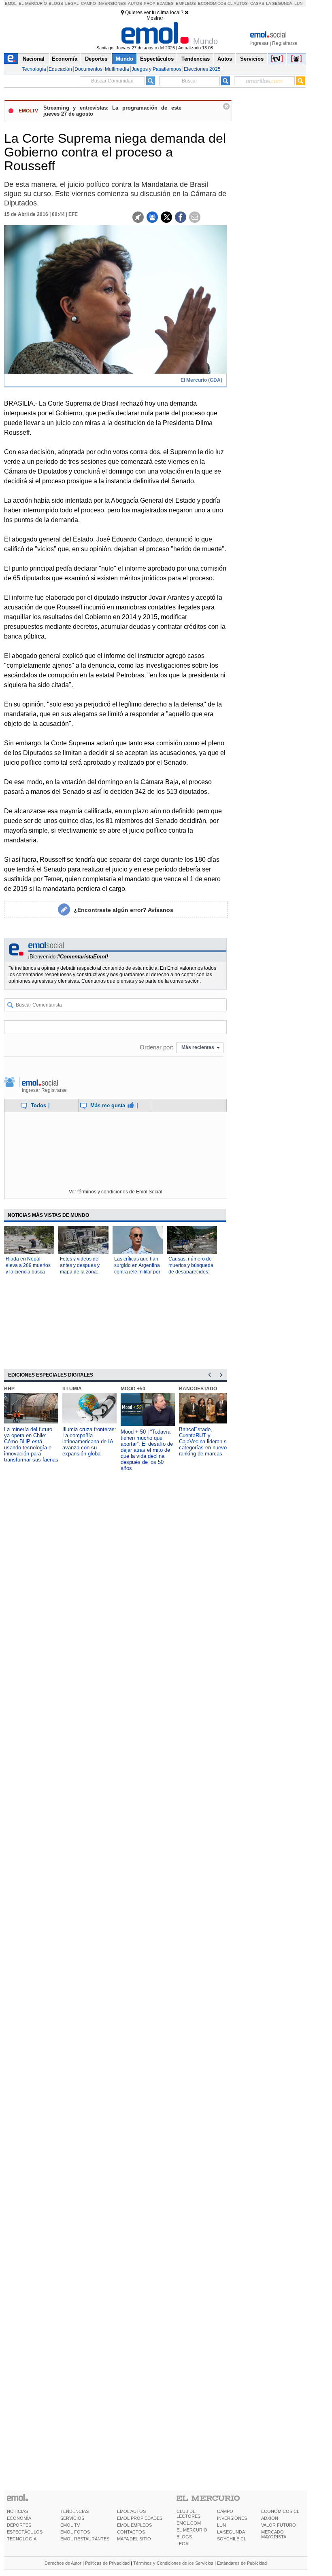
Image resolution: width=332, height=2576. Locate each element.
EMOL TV (70, 2525)
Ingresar (259, 43)
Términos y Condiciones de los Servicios (173, 2563)
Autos (135, 3)
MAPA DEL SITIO (134, 2539)
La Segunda (279, 3)
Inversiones (112, 3)
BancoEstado (198, 1389)
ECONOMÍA (19, 2518)
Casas (257, 3)
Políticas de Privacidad (107, 2563)
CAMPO (225, 2511)
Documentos (88, 69)
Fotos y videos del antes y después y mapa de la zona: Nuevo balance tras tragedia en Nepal (81, 1272)
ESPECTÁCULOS (25, 2532)
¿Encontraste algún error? (123, 910)
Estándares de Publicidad (242, 2563)
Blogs (56, 3)
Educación (60, 69)
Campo (88, 3)
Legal (72, 3)
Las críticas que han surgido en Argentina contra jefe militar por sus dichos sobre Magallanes (137, 1272)
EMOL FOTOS (75, 2532)
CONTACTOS (131, 2532)
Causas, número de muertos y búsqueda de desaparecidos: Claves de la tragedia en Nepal (191, 1272)
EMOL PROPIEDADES (140, 2518)
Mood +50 (133, 1389)
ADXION (270, 2518)
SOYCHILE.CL (232, 2539)
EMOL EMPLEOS (134, 2525)
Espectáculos (157, 59)
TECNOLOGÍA (22, 2539)
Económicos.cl (215, 3)
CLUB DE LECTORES (188, 2514)
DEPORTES (19, 2525)
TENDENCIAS (74, 2511)
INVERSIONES (232, 2518)
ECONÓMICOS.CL (280, 2511)
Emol (11, 3)
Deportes (96, 59)
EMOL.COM (189, 2523)
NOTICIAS (17, 2511)
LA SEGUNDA (231, 2532)
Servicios (252, 59)
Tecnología (34, 69)
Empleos (186, 3)
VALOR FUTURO (279, 2525)
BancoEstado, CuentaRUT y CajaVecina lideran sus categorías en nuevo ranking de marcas (206, 1441)
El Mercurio (33, 3)
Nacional (34, 59)
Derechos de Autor (63, 2563)
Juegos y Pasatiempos (156, 69)
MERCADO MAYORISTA (274, 2534)
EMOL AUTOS (131, 2511)
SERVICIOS (72, 2518)
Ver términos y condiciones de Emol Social (116, 1192)
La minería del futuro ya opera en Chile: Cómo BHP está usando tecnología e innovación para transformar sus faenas (31, 1445)
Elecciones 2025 (202, 69)
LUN (221, 2525)
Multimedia (117, 69)
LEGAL (184, 2544)
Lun (298, 3)
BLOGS (184, 2537)
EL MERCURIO (192, 2530)
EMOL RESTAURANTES (85, 2539)
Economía (65, 59)
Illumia (72, 1389)
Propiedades (159, 3)
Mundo (125, 59)
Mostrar (155, 18)
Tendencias (196, 59)
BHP (9, 1389)
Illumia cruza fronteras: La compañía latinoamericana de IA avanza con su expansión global (89, 1441)
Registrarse (285, 43)
